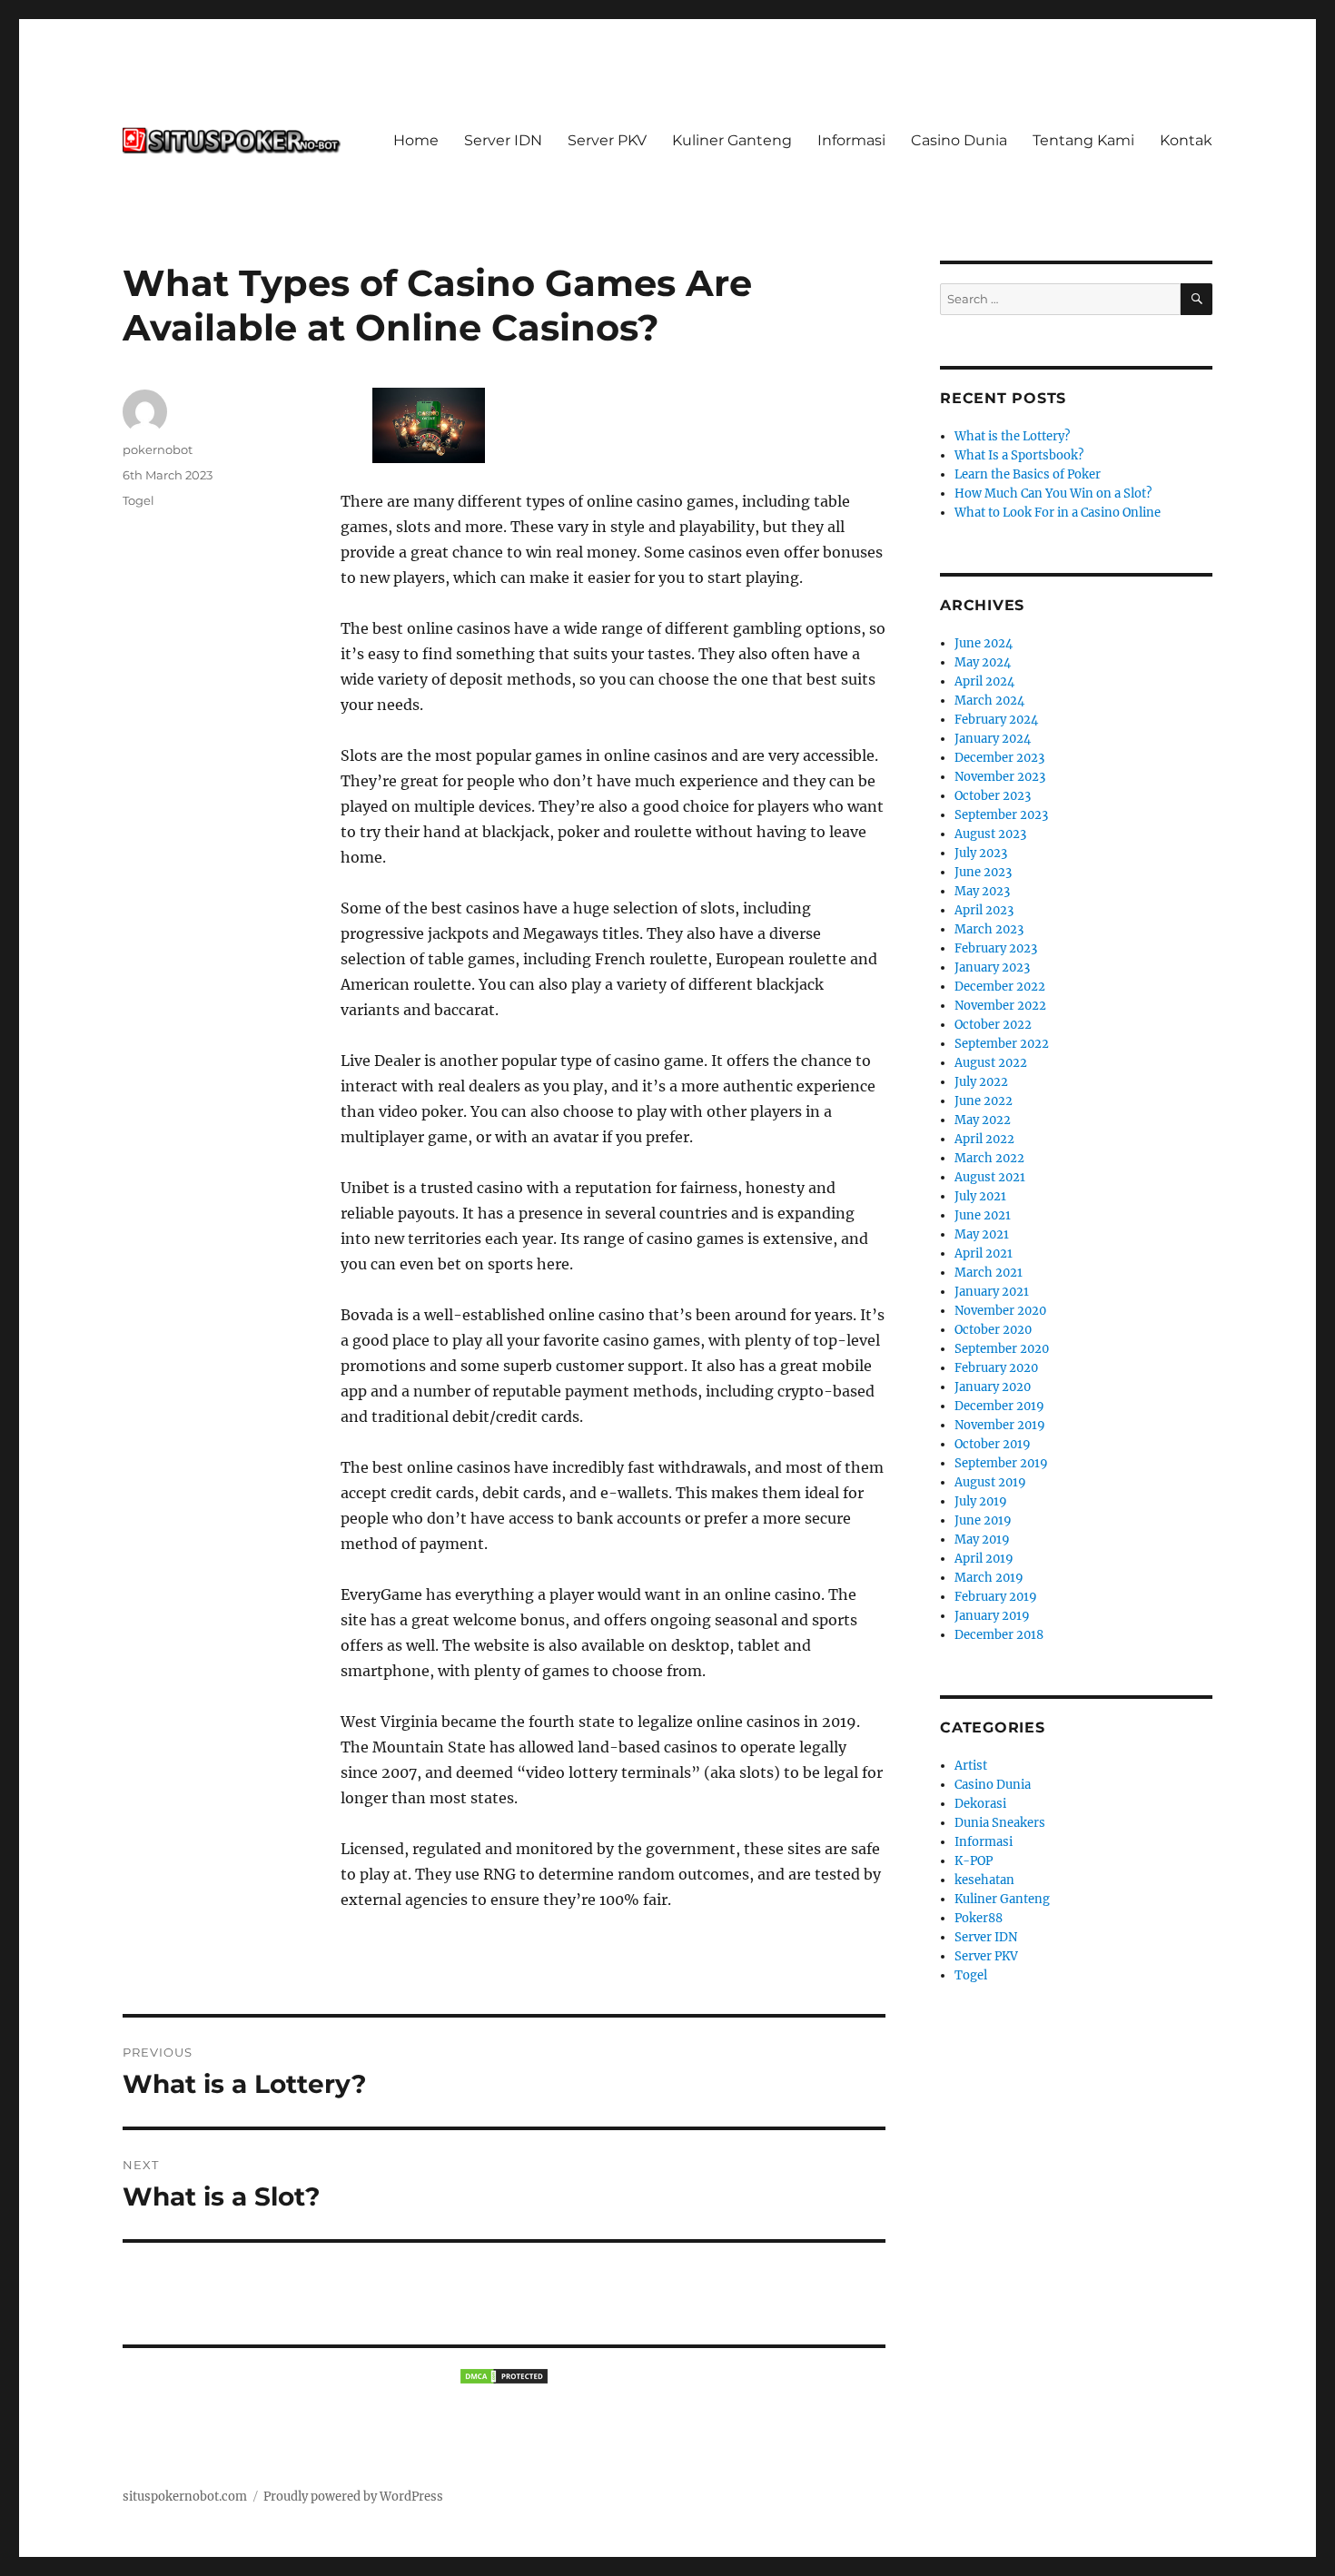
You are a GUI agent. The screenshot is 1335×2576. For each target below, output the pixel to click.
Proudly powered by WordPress (353, 2497)
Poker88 (979, 1918)
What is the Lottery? (1012, 436)
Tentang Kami (1083, 140)
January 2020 (993, 1387)
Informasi (851, 140)
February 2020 (996, 1368)
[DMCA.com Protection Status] (504, 2376)
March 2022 (989, 1158)
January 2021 (992, 1292)
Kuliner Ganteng (732, 140)
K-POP (974, 1861)
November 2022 (1000, 1006)
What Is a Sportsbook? (1019, 455)
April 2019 (984, 1559)
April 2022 (984, 1139)
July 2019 (981, 1501)
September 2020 (1002, 1349)
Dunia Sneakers (1000, 1823)
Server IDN (503, 140)
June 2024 (984, 643)
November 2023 (1000, 777)
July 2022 (981, 1082)
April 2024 (984, 681)
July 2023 (981, 853)
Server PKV (607, 140)
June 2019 (983, 1520)
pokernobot (158, 449)
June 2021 (983, 1215)
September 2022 (1002, 1044)
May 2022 (983, 1120)
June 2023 (983, 872)
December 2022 (1000, 987)
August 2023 (990, 834)
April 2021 (984, 1253)
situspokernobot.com (185, 2497)
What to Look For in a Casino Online (1058, 513)
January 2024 (993, 739)
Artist (971, 1766)
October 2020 (993, 1330)
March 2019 (989, 1578)
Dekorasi (980, 1804)
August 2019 (990, 1482)
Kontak (1186, 140)
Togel (138, 500)
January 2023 (992, 967)
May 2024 (983, 662)
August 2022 (991, 1063)
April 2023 (984, 910)
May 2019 (982, 1540)
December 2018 (999, 1635)
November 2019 (1000, 1425)
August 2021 (990, 1177)
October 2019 (993, 1444)
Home (416, 140)
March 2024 (989, 701)
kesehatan (984, 1880)
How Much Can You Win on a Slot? (1053, 493)
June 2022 (984, 1101)
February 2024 (996, 720)
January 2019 (992, 1616)
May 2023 (982, 891)
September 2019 (1001, 1463)
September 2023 (1001, 815)
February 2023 (996, 948)
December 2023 (999, 758)
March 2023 (989, 929)
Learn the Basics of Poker (1028, 474)
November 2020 (1000, 1311)
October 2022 (993, 1025)
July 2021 (980, 1196)
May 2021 (982, 1234)
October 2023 (993, 796)
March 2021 (989, 1273)
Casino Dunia (959, 140)
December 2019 (999, 1406)
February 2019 (996, 1597)
